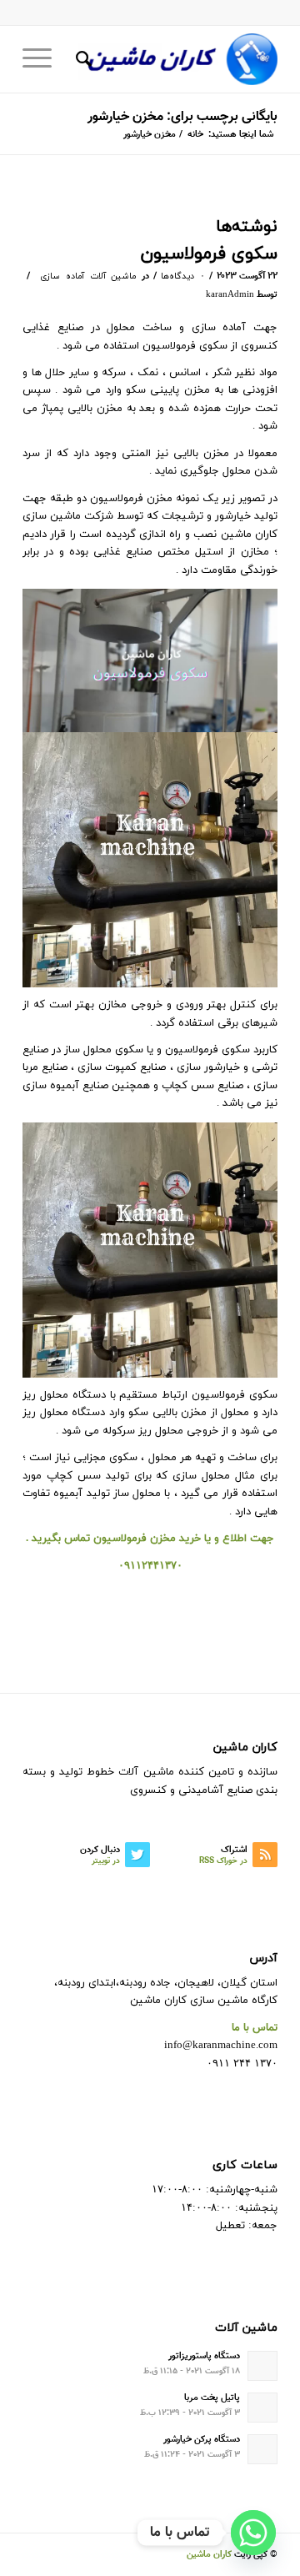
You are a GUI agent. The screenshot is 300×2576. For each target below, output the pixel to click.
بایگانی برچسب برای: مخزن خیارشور (182, 117)
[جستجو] (81, 59)
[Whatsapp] (253, 2533)
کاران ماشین (209, 2555)
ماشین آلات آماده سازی (88, 276)
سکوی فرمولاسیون (209, 254)
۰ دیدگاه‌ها (183, 276)
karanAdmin (230, 295)
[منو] (42, 59)
